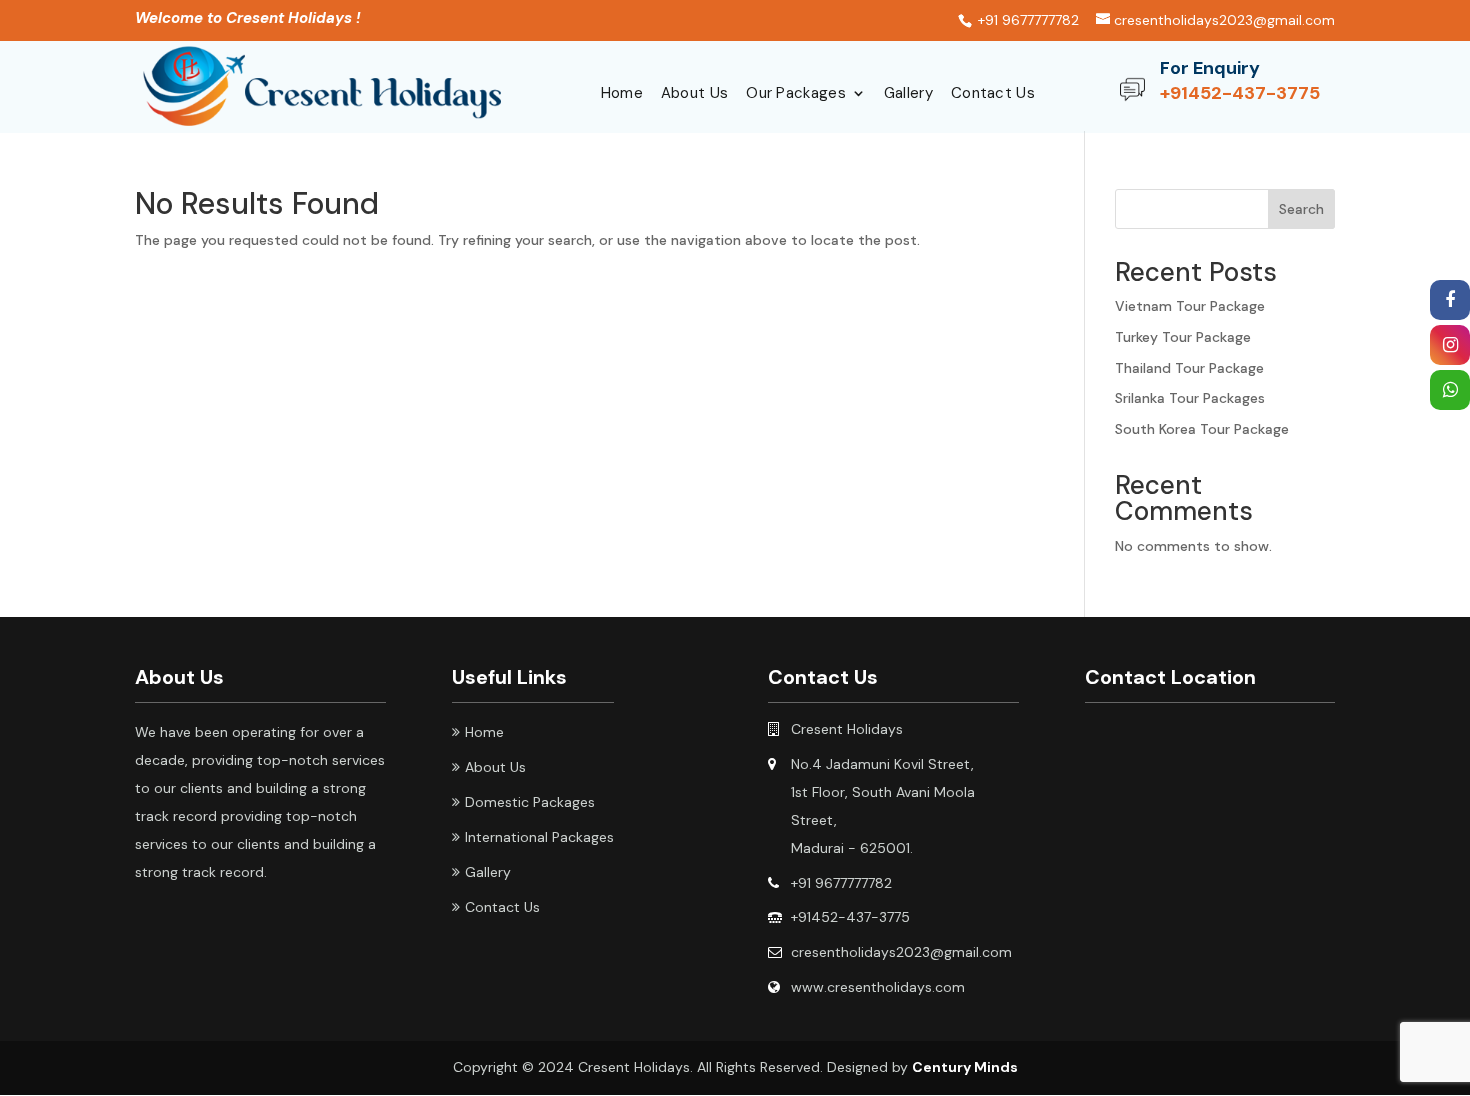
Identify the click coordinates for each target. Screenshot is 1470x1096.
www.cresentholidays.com (878, 987)
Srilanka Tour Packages (1190, 398)
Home (622, 94)
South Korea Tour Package (1202, 429)
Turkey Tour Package (1183, 337)
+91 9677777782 (841, 883)
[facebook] (1450, 301)
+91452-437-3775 (1240, 93)
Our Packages (796, 94)
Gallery (908, 94)
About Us (694, 94)
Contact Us (993, 94)
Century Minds (965, 1067)
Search (1301, 209)
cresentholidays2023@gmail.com (901, 952)
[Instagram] (1450, 346)
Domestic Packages (530, 802)
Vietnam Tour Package (1190, 306)
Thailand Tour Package (1189, 368)
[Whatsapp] (1450, 391)
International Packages (539, 837)
